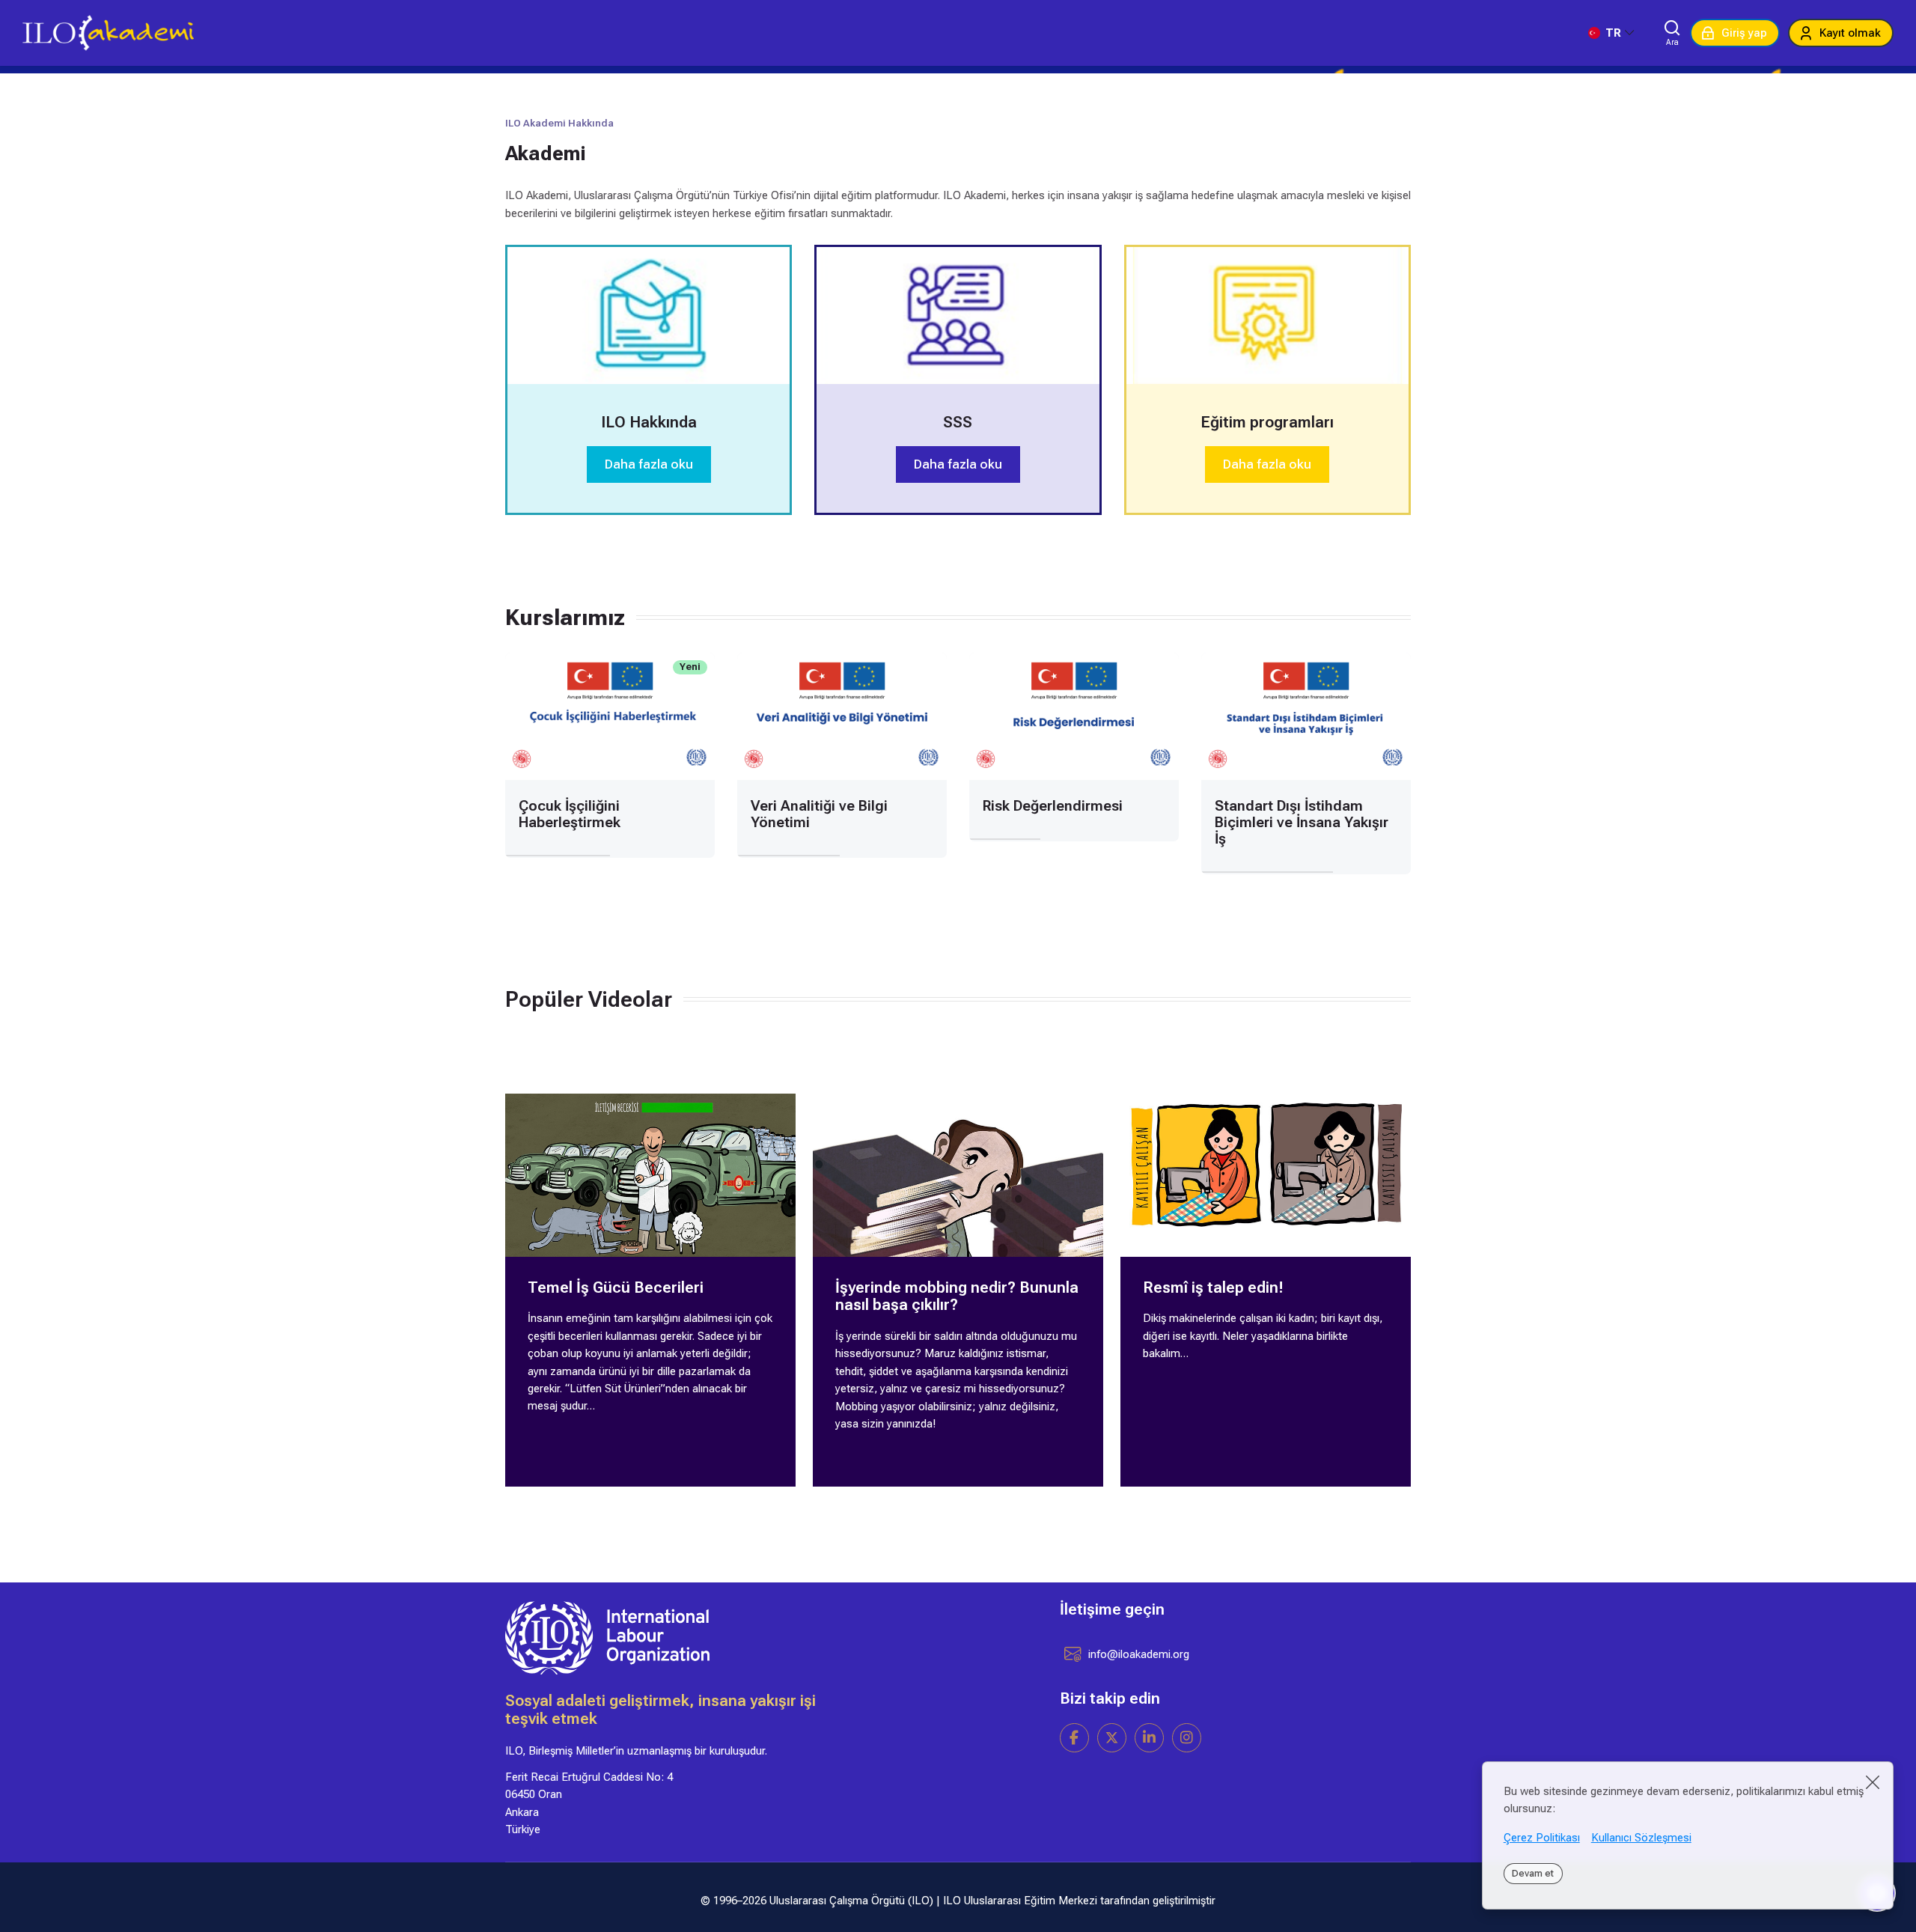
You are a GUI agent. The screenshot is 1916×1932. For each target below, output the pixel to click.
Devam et (1533, 1873)
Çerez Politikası (1542, 1838)
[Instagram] (1187, 1738)
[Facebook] (1074, 1738)
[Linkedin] (1149, 1738)
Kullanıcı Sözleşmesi (1641, 1838)
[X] (1112, 1738)
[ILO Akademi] (108, 33)
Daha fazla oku (649, 464)
